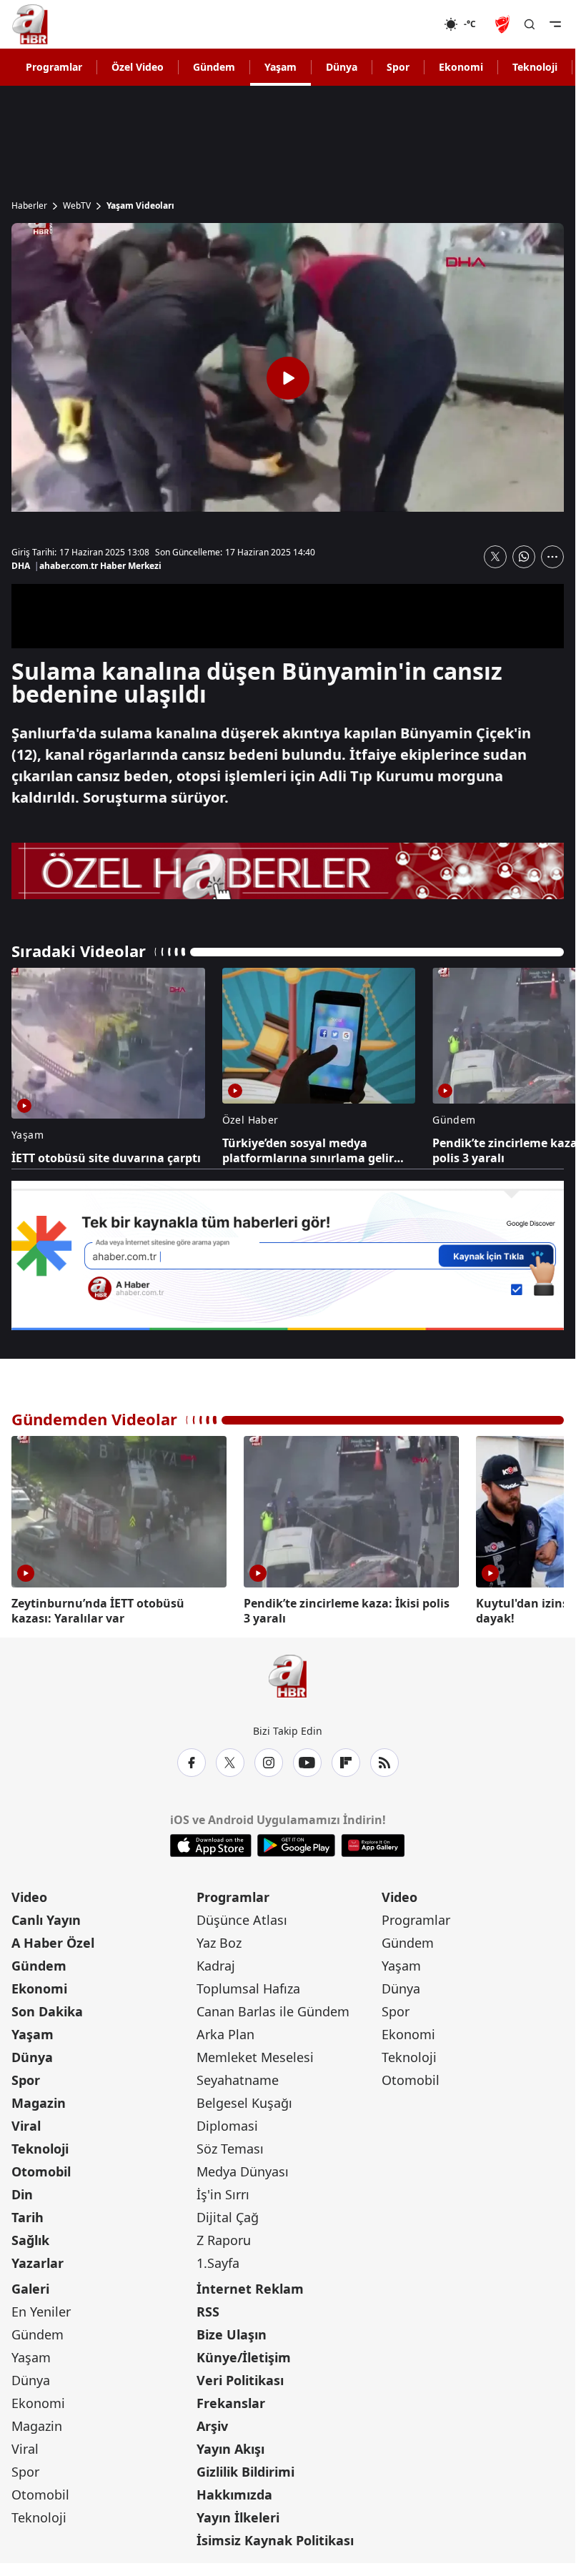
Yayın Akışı (230, 2446)
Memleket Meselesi (255, 2054)
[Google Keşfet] (288, 1255)
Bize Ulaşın (232, 2332)
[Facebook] (192, 1760)
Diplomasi (227, 2123)
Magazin (39, 2100)
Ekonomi (461, 67)
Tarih (28, 2214)
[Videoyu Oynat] (288, 378)
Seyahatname (238, 2077)
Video (29, 1894)
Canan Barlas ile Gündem (273, 2008)
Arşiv (212, 2423)
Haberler (29, 206)
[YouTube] (307, 1760)
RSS (208, 2309)
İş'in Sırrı (223, 2191)
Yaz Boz (219, 1940)
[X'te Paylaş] (495, 557)
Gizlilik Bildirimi (245, 2469)
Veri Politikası (240, 2377)
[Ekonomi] (398, 24)
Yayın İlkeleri (238, 2515)
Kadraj (216, 1963)
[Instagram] (269, 1760)
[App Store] (211, 1843)
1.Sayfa (218, 2260)
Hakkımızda (234, 2492)
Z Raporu (224, 2237)
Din (22, 2191)
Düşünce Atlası (242, 1917)
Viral (26, 2123)
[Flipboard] (346, 1760)
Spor (398, 67)
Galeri (30, 2286)
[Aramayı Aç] (530, 24)
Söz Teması (230, 2146)
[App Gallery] (373, 1843)
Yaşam (280, 67)
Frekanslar (231, 2400)
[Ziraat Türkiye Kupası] (504, 24)
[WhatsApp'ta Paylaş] (524, 557)
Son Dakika (47, 2008)
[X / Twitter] (230, 1760)
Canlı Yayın (46, 1917)
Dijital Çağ (228, 2214)
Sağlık (30, 2237)
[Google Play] (296, 1843)
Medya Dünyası (243, 2169)
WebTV (77, 206)
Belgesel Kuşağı (244, 2100)
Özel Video (138, 67)
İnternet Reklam (250, 2286)
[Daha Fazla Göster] (552, 557)
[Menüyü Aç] (555, 24)
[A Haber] (30, 24)
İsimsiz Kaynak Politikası (275, 2537)
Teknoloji (535, 67)
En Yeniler (41, 2309)
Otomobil (41, 2169)
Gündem (214, 67)
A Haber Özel (53, 1940)
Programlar (54, 67)
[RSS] (384, 1760)
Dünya (342, 67)
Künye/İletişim (244, 2354)
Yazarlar (38, 2260)
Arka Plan (225, 2031)
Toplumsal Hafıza (248, 1986)
